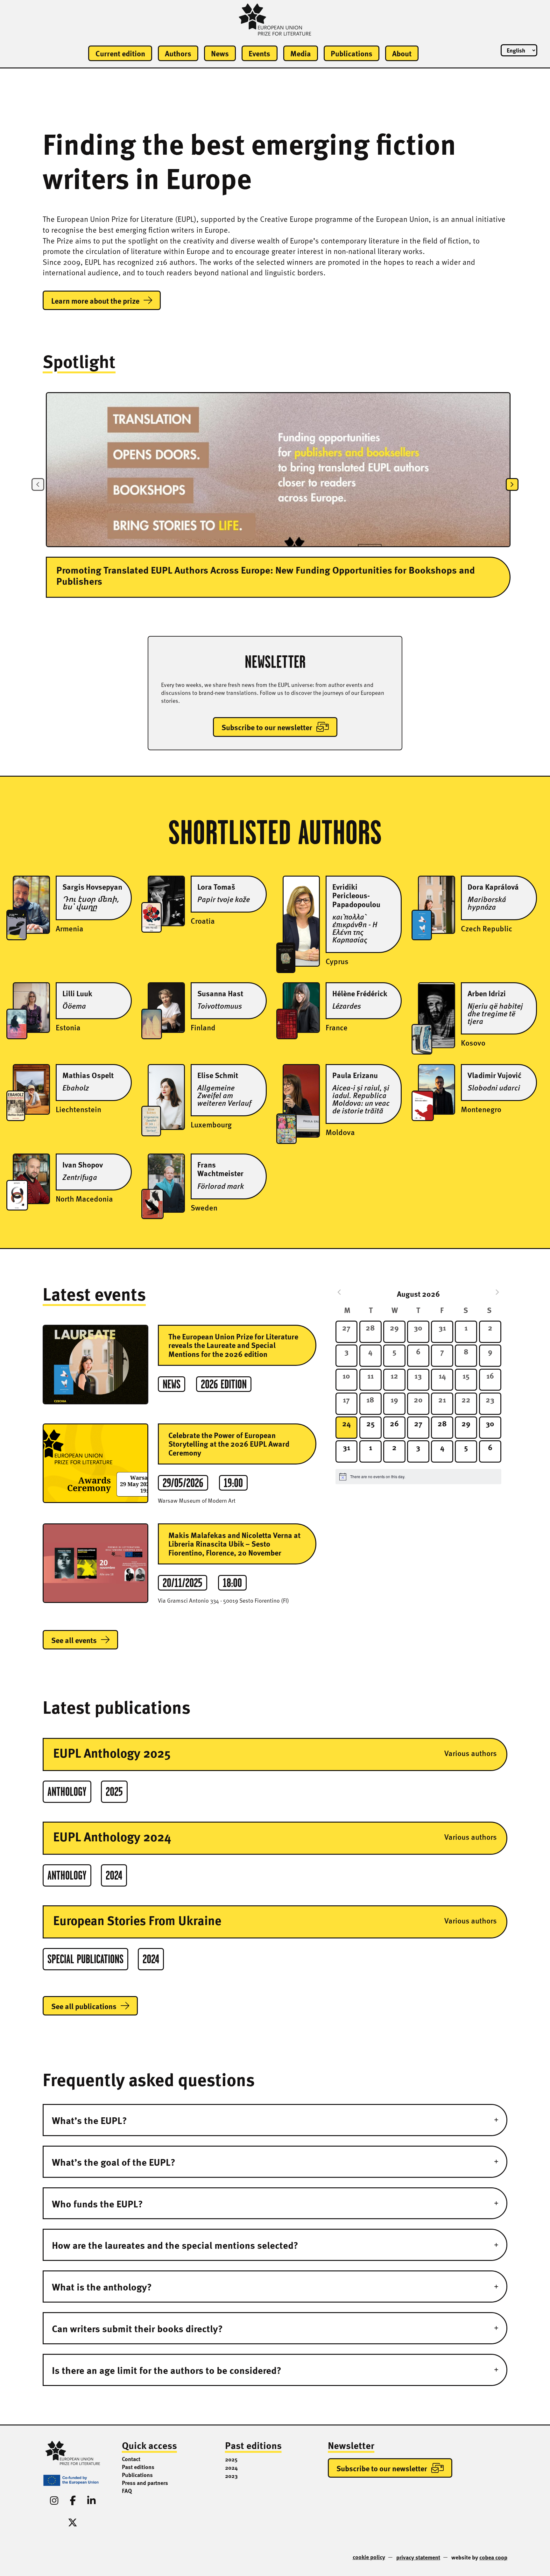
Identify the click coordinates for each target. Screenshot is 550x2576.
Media (301, 53)
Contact (131, 2459)
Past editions (138, 2467)
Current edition (120, 53)
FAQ (127, 2491)
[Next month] (497, 1292)
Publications (352, 53)
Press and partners (145, 2483)
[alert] (418, 1477)
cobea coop (493, 2557)
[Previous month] (339, 1292)
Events (259, 53)
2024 (231, 2467)
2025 (231, 2459)
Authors (178, 53)
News (220, 53)
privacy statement (418, 2557)
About (402, 53)
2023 (231, 2476)
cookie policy (369, 2557)
